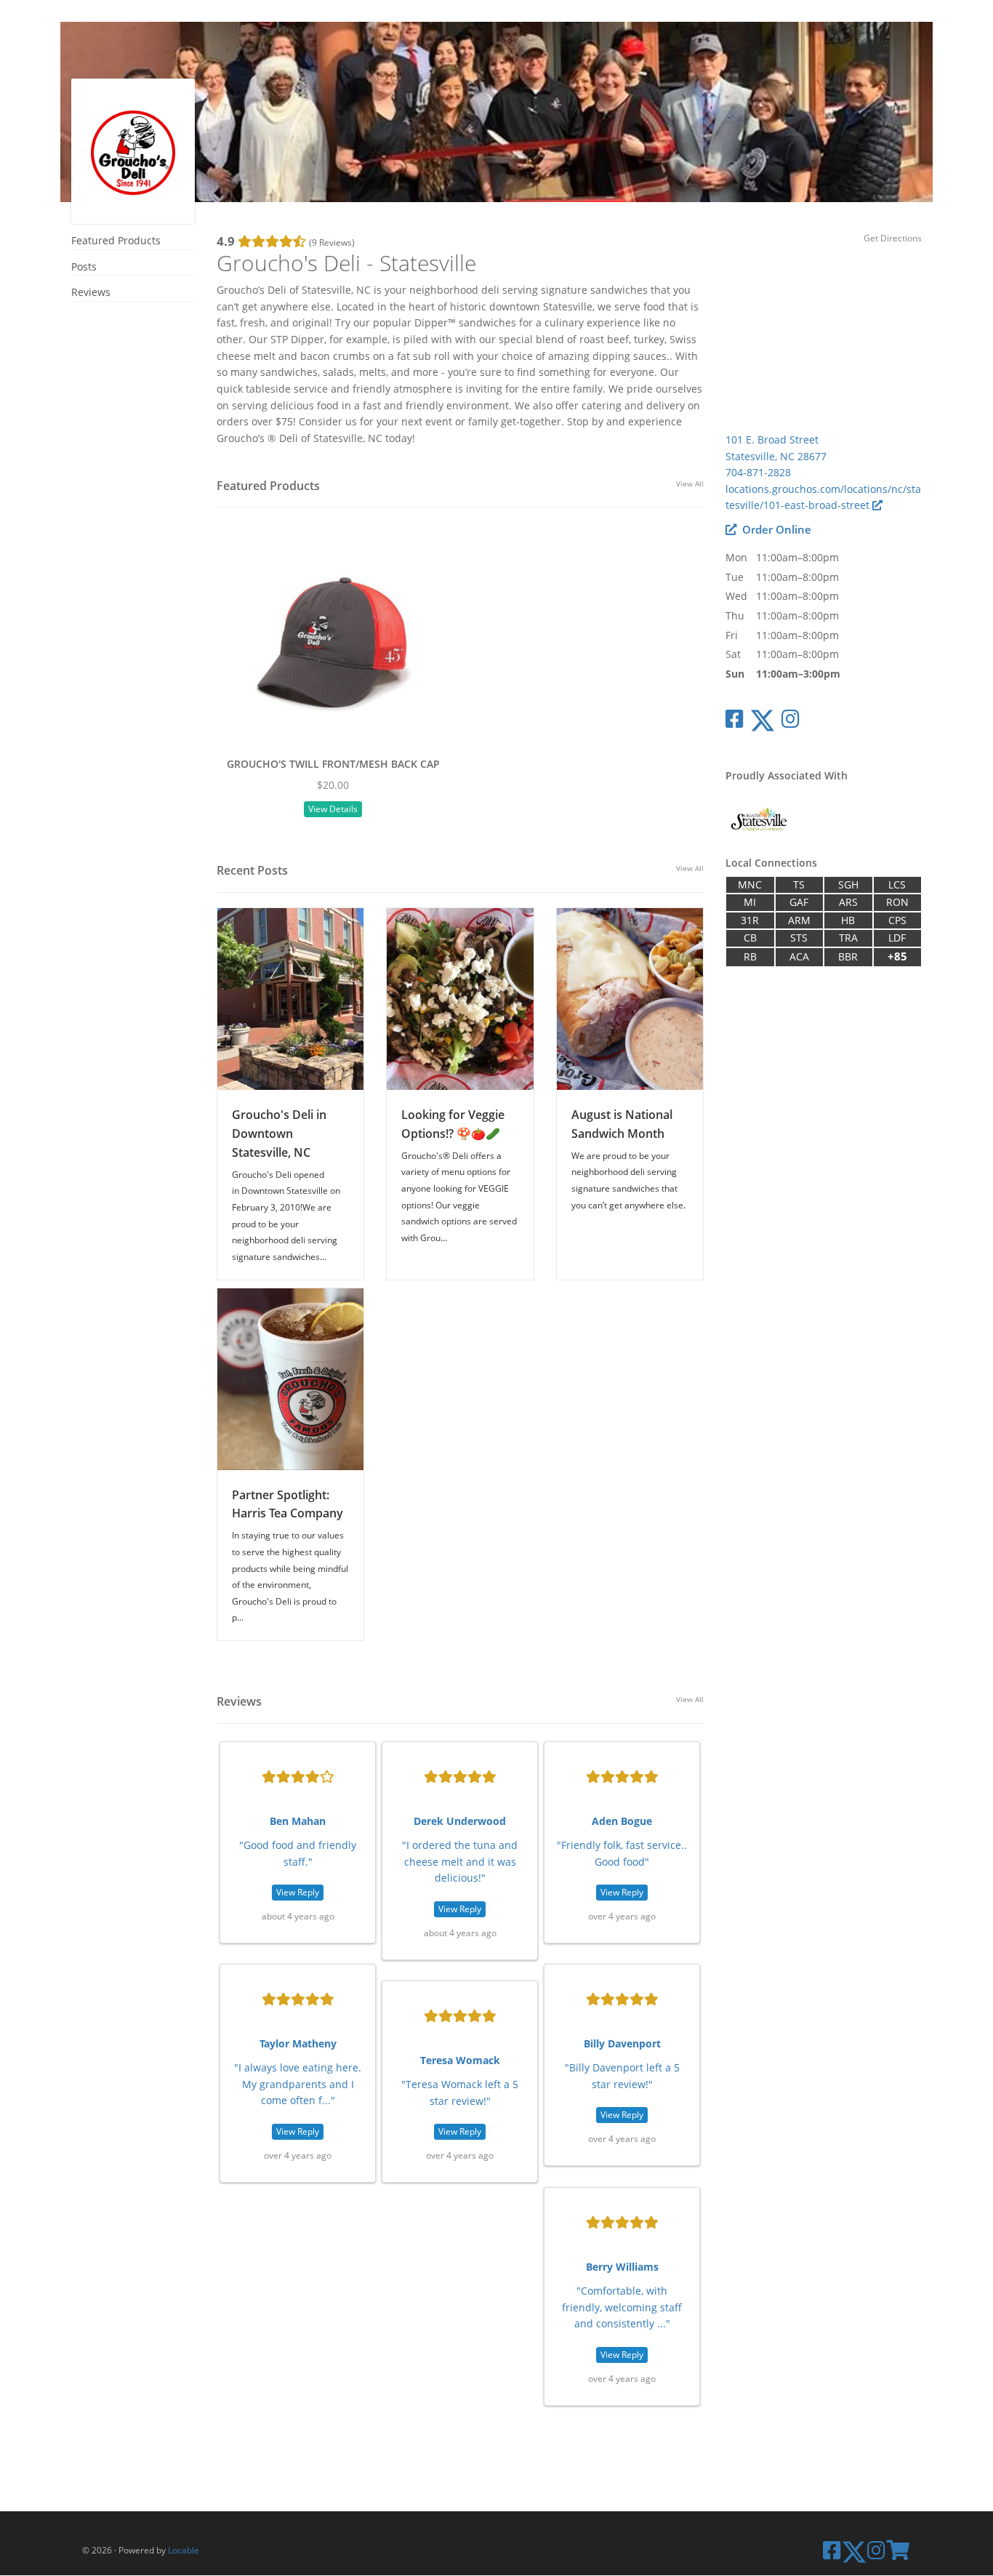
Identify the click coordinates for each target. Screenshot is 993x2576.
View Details (333, 809)
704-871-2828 (758, 472)
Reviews (91, 292)
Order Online (775, 530)
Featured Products (116, 240)
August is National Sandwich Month (622, 1124)
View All (690, 483)
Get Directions (893, 238)
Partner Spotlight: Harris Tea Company (288, 1504)
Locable (184, 2550)
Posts (84, 266)
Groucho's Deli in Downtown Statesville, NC (279, 1133)
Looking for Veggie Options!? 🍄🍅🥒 (453, 1124)
